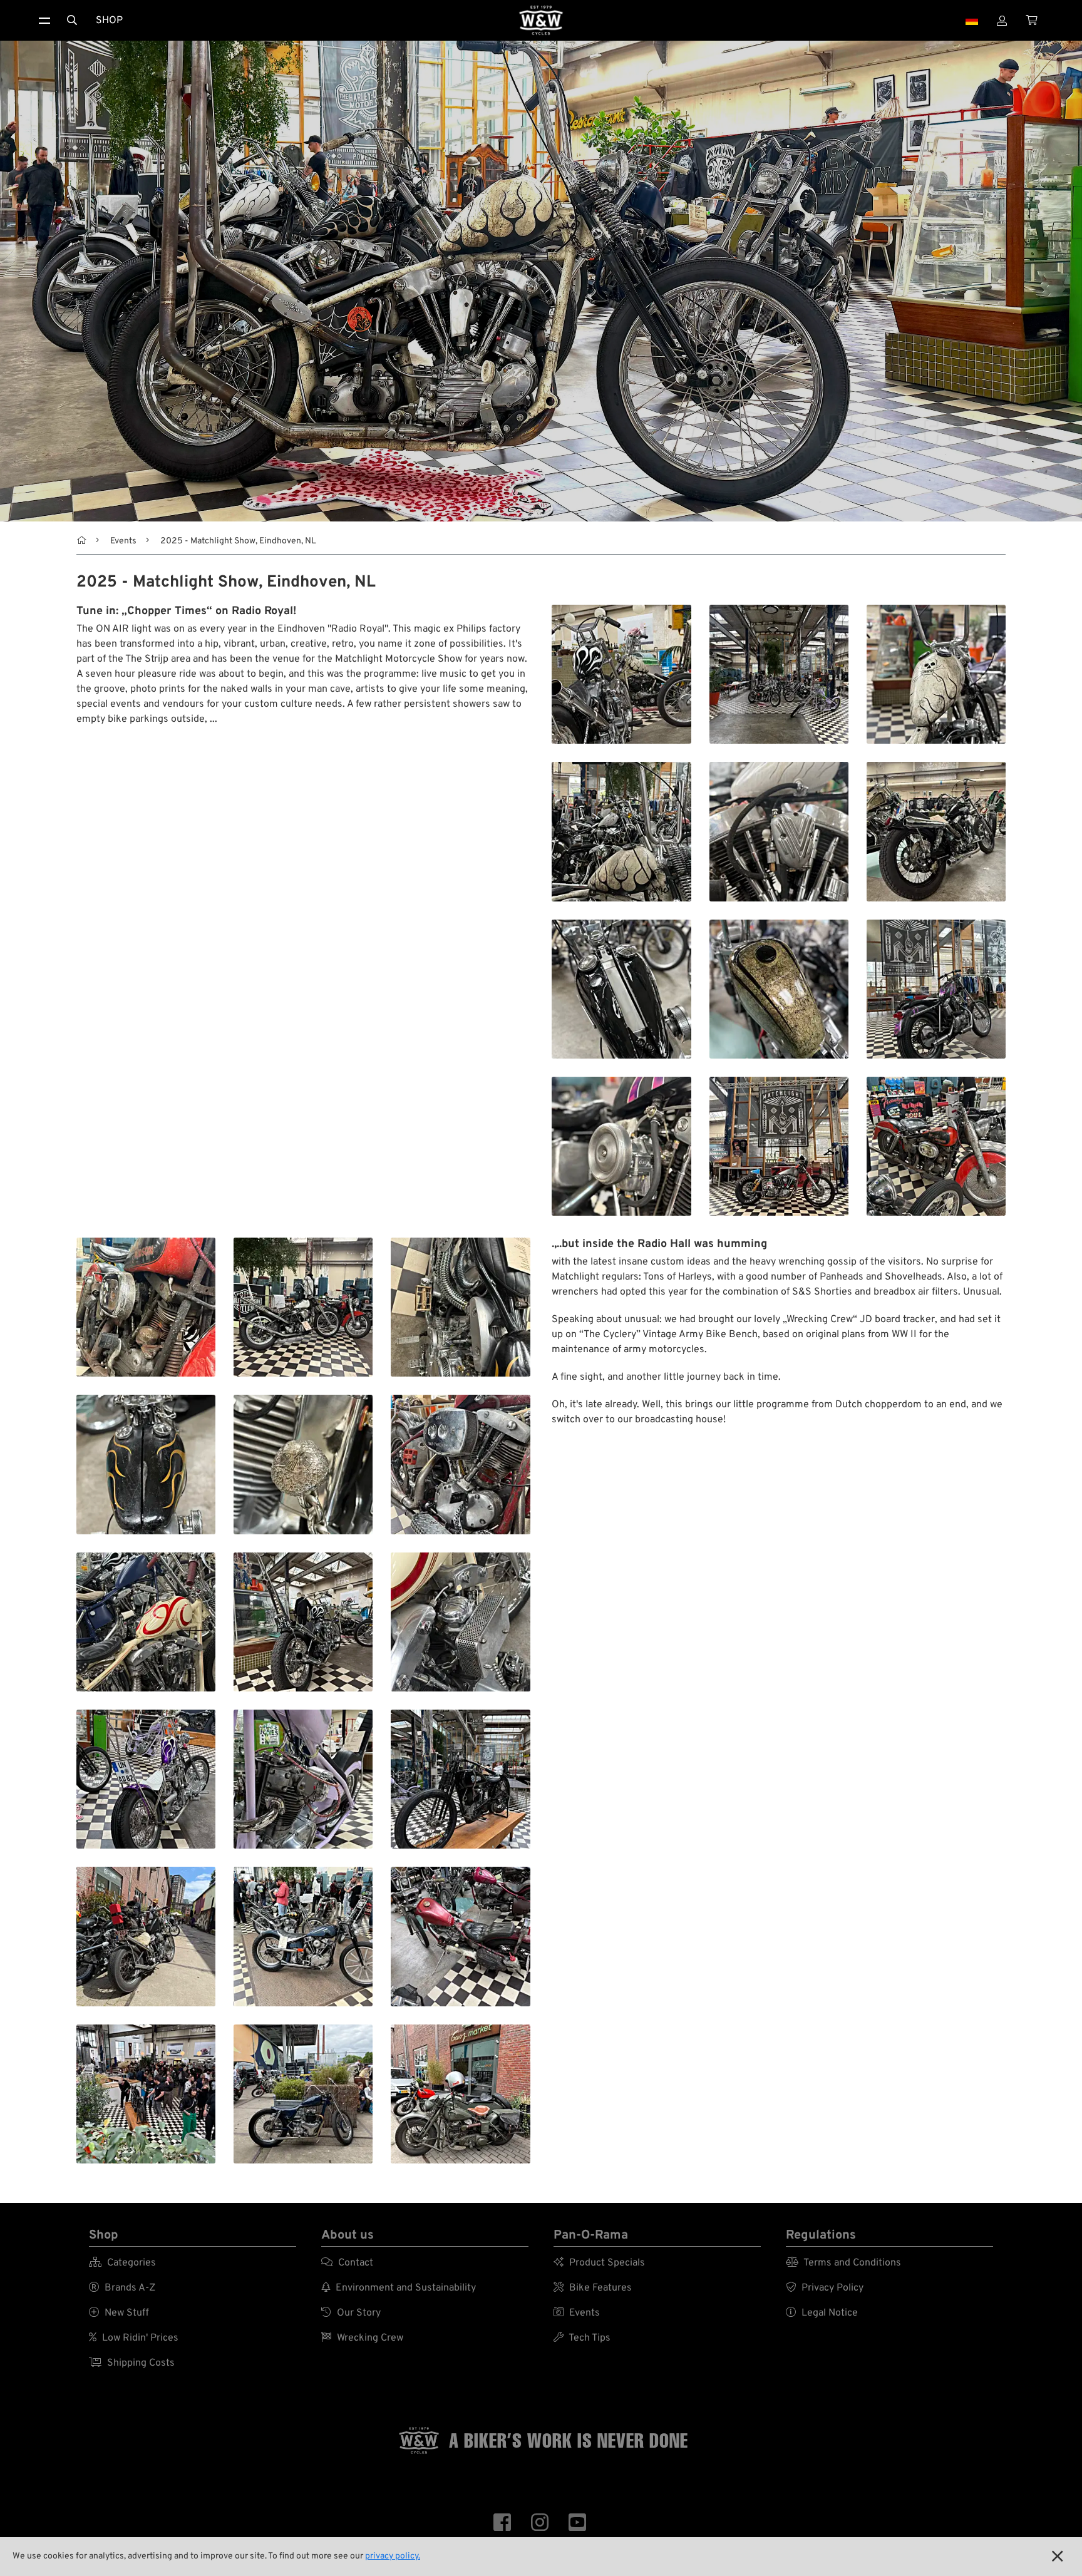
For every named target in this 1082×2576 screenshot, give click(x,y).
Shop (109, 21)
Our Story (351, 2313)
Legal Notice (822, 2313)
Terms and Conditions (843, 2263)
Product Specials (599, 2263)
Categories (122, 2263)
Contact (347, 2263)
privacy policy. (393, 2556)
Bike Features (593, 2288)
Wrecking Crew (362, 2338)
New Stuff (119, 2313)
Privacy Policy (825, 2288)
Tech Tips (582, 2338)
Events (123, 541)
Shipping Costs (132, 2363)
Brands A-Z (122, 2288)
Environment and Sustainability (399, 2288)
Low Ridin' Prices (134, 2338)
